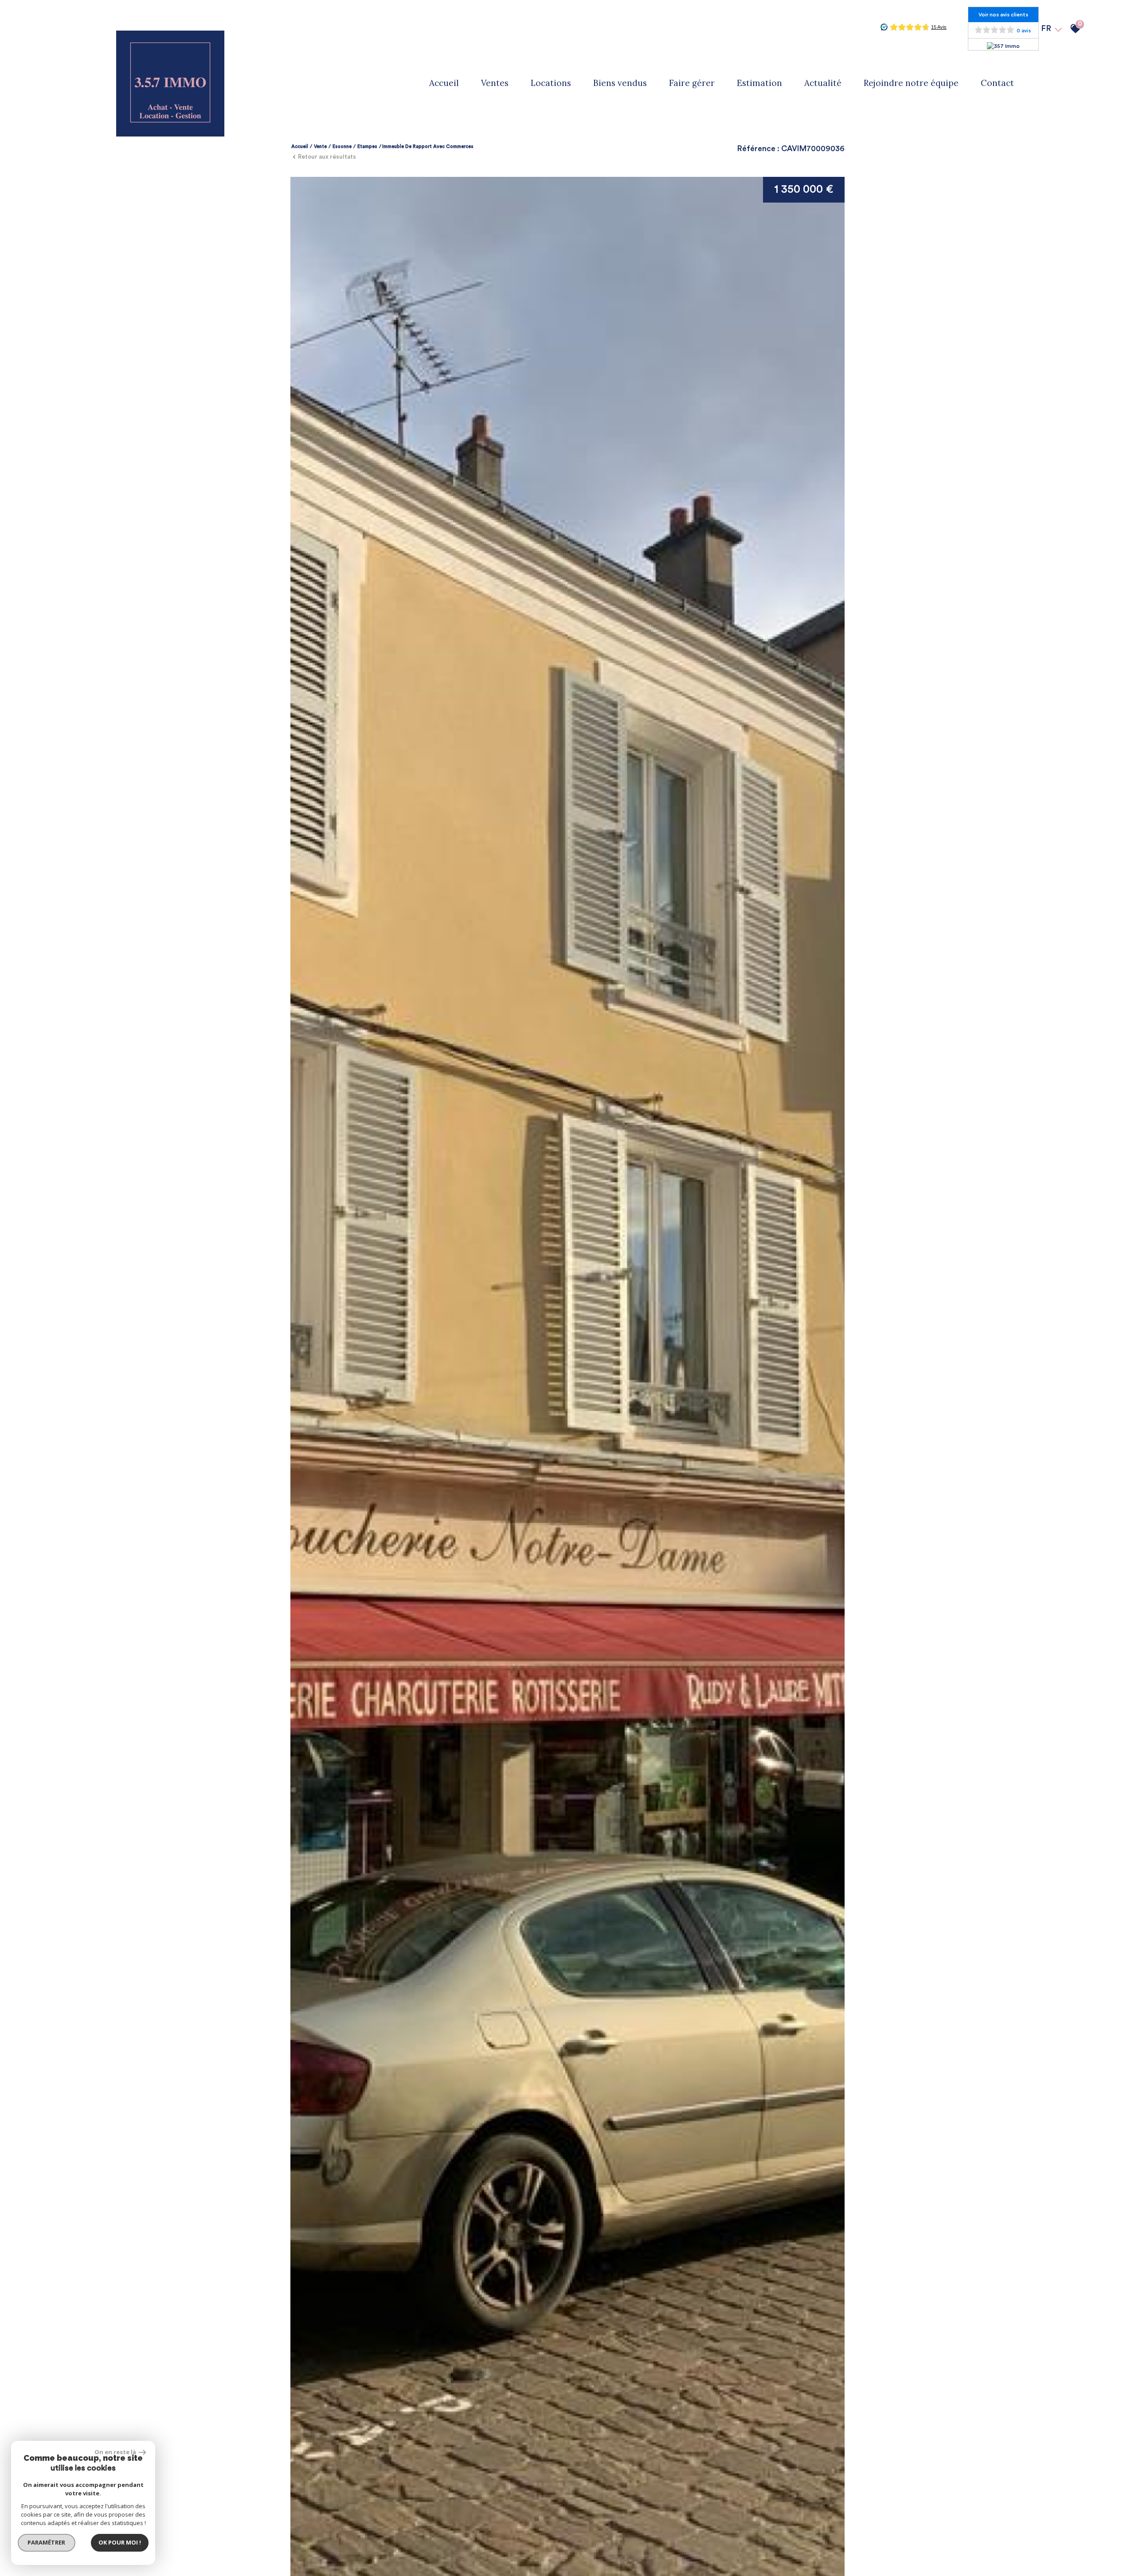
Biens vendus (620, 83)
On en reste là (116, 2452)
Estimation (759, 83)
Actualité (823, 83)
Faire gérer (692, 83)
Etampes (367, 146)
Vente (320, 146)
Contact (997, 83)
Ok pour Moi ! (120, 2542)
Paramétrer (47, 2542)
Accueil (444, 83)
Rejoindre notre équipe (911, 83)
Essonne (342, 146)
